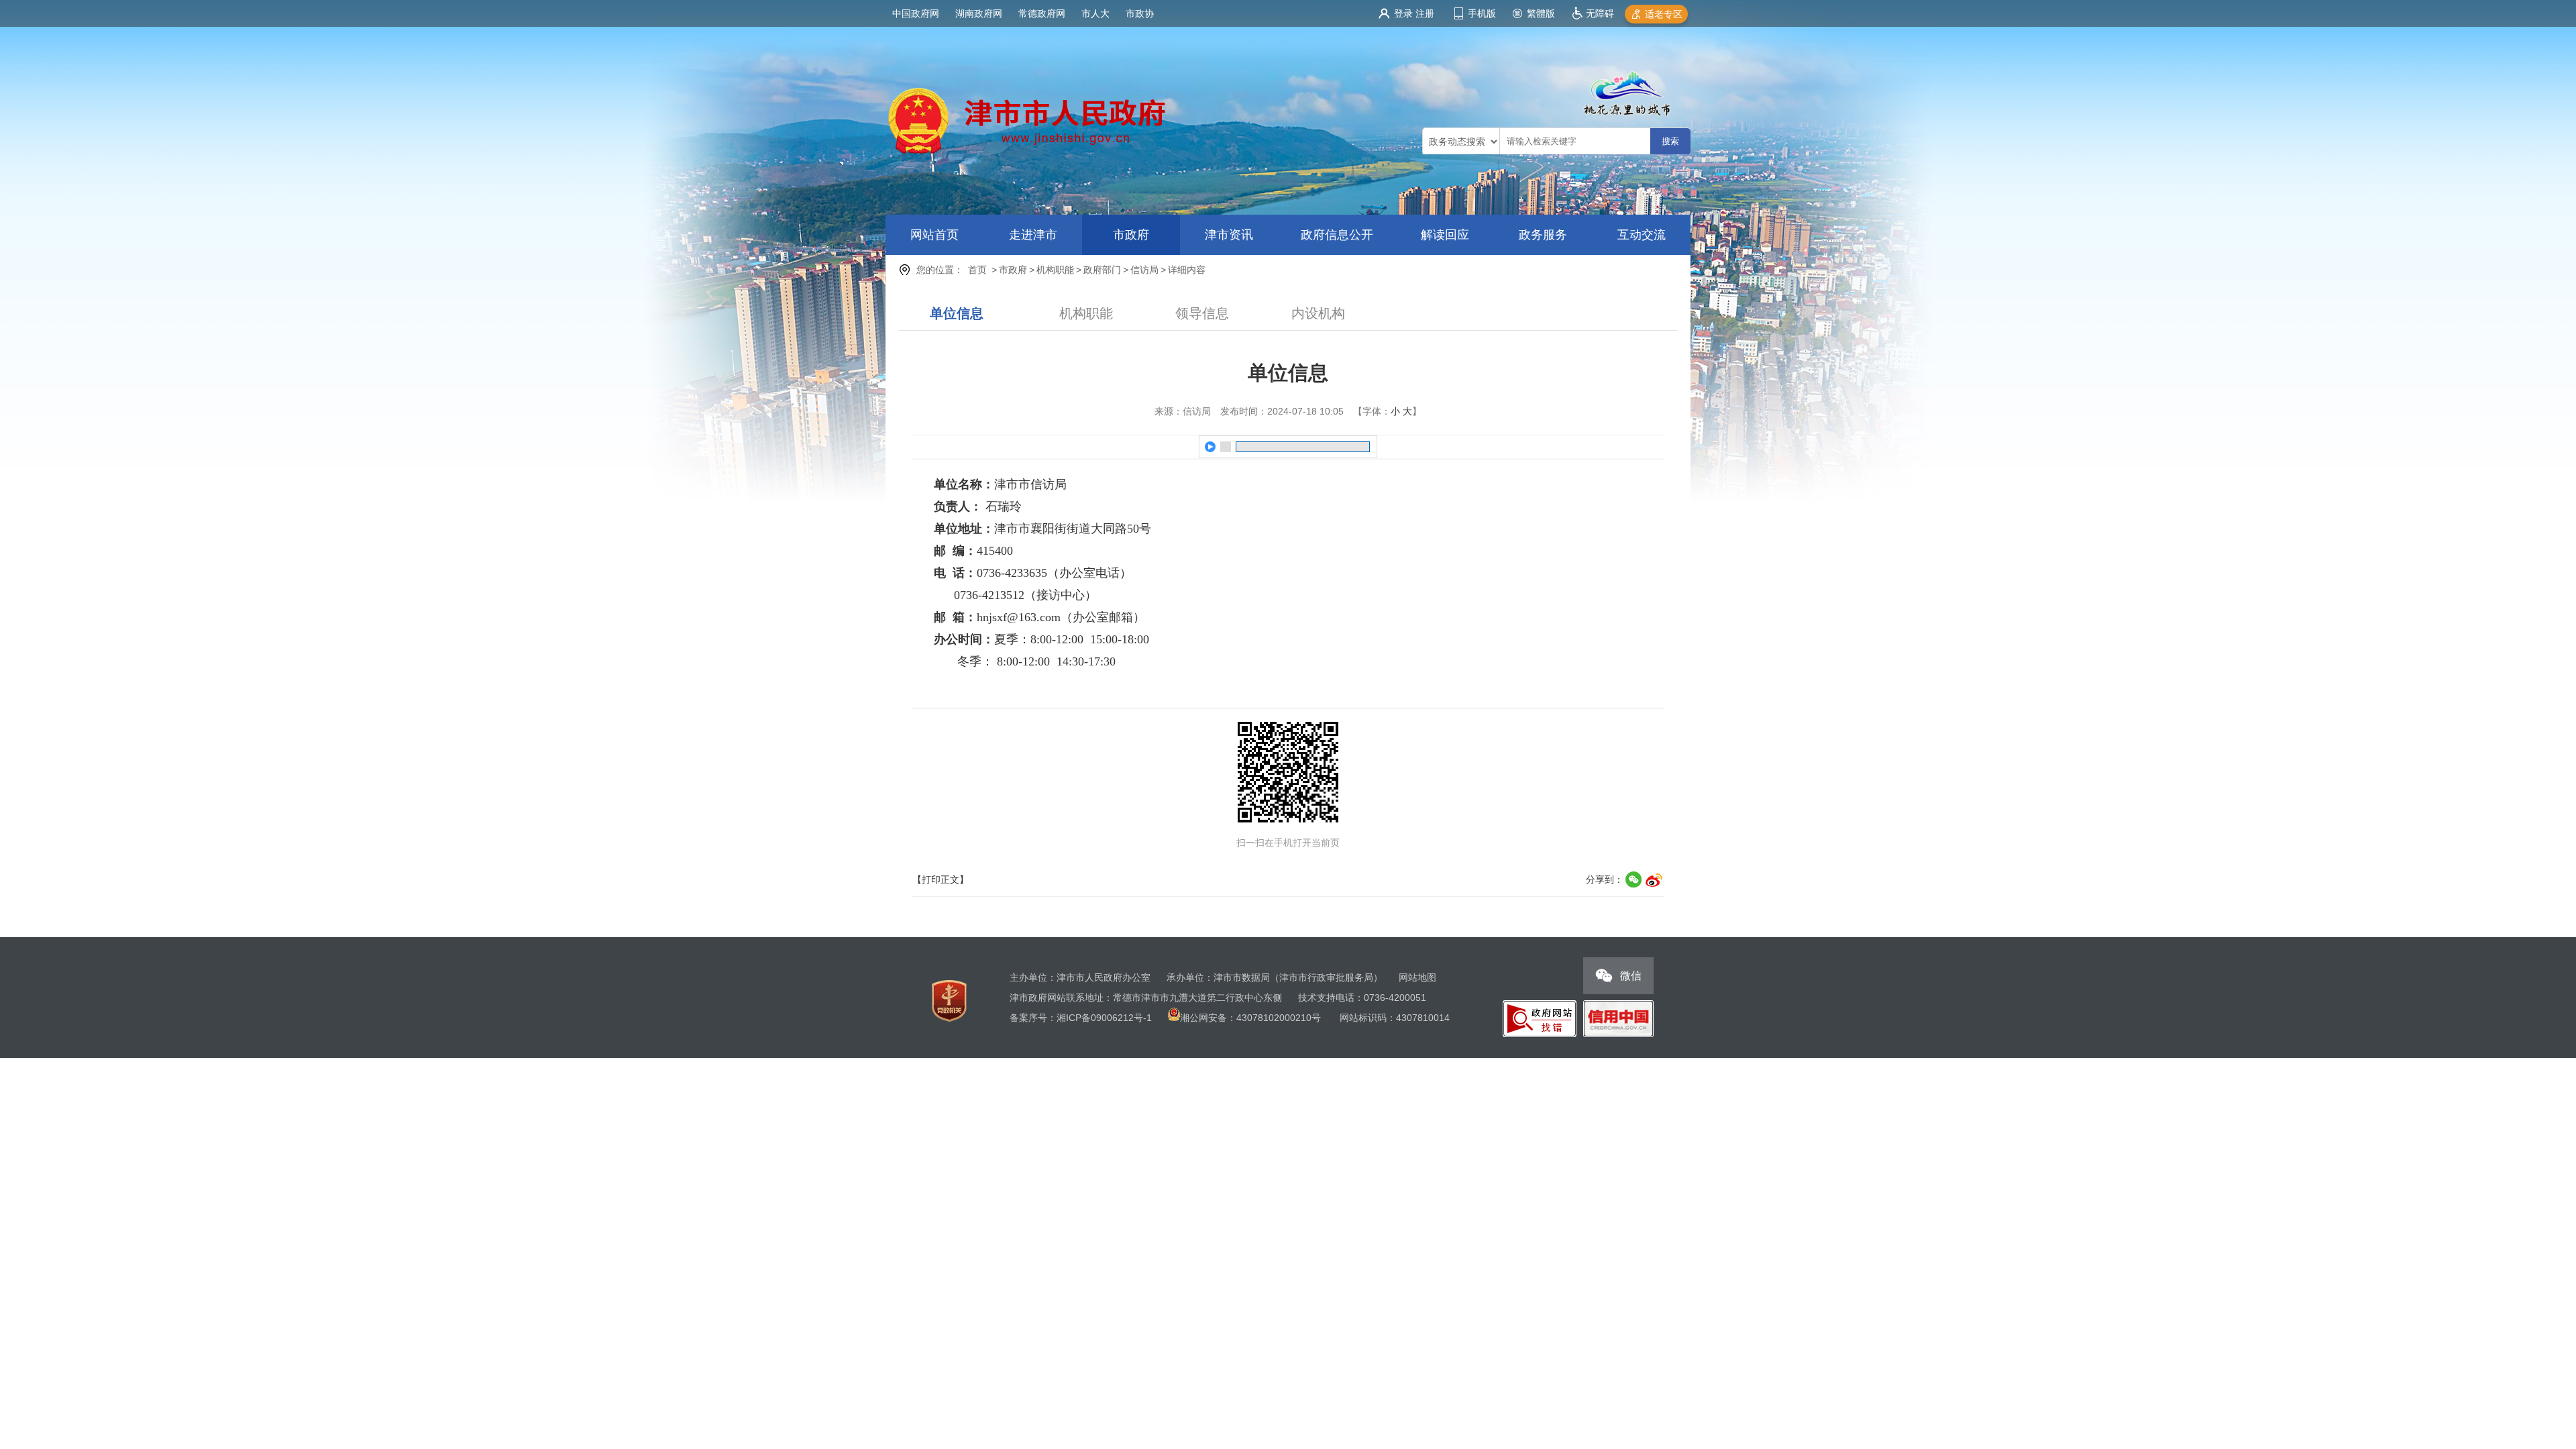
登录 (1403, 13)
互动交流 (1642, 235)
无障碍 (1600, 13)
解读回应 (1445, 235)
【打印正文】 (941, 879)
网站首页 (934, 235)
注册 (1425, 13)
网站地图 (1417, 977)
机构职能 (1055, 270)
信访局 (1144, 270)
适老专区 (1664, 14)
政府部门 (1102, 270)
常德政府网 (1042, 13)
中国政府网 (916, 13)
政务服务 (1543, 235)
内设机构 (1318, 313)
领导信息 (1202, 313)
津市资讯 (1229, 235)
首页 (977, 270)
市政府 (1131, 235)
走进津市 (1033, 235)
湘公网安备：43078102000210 (1246, 1018)
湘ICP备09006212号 (1100, 1018)
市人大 (1095, 13)
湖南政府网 (979, 13)
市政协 (1140, 13)
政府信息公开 (1337, 235)
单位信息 (957, 313)
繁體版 (1541, 13)
